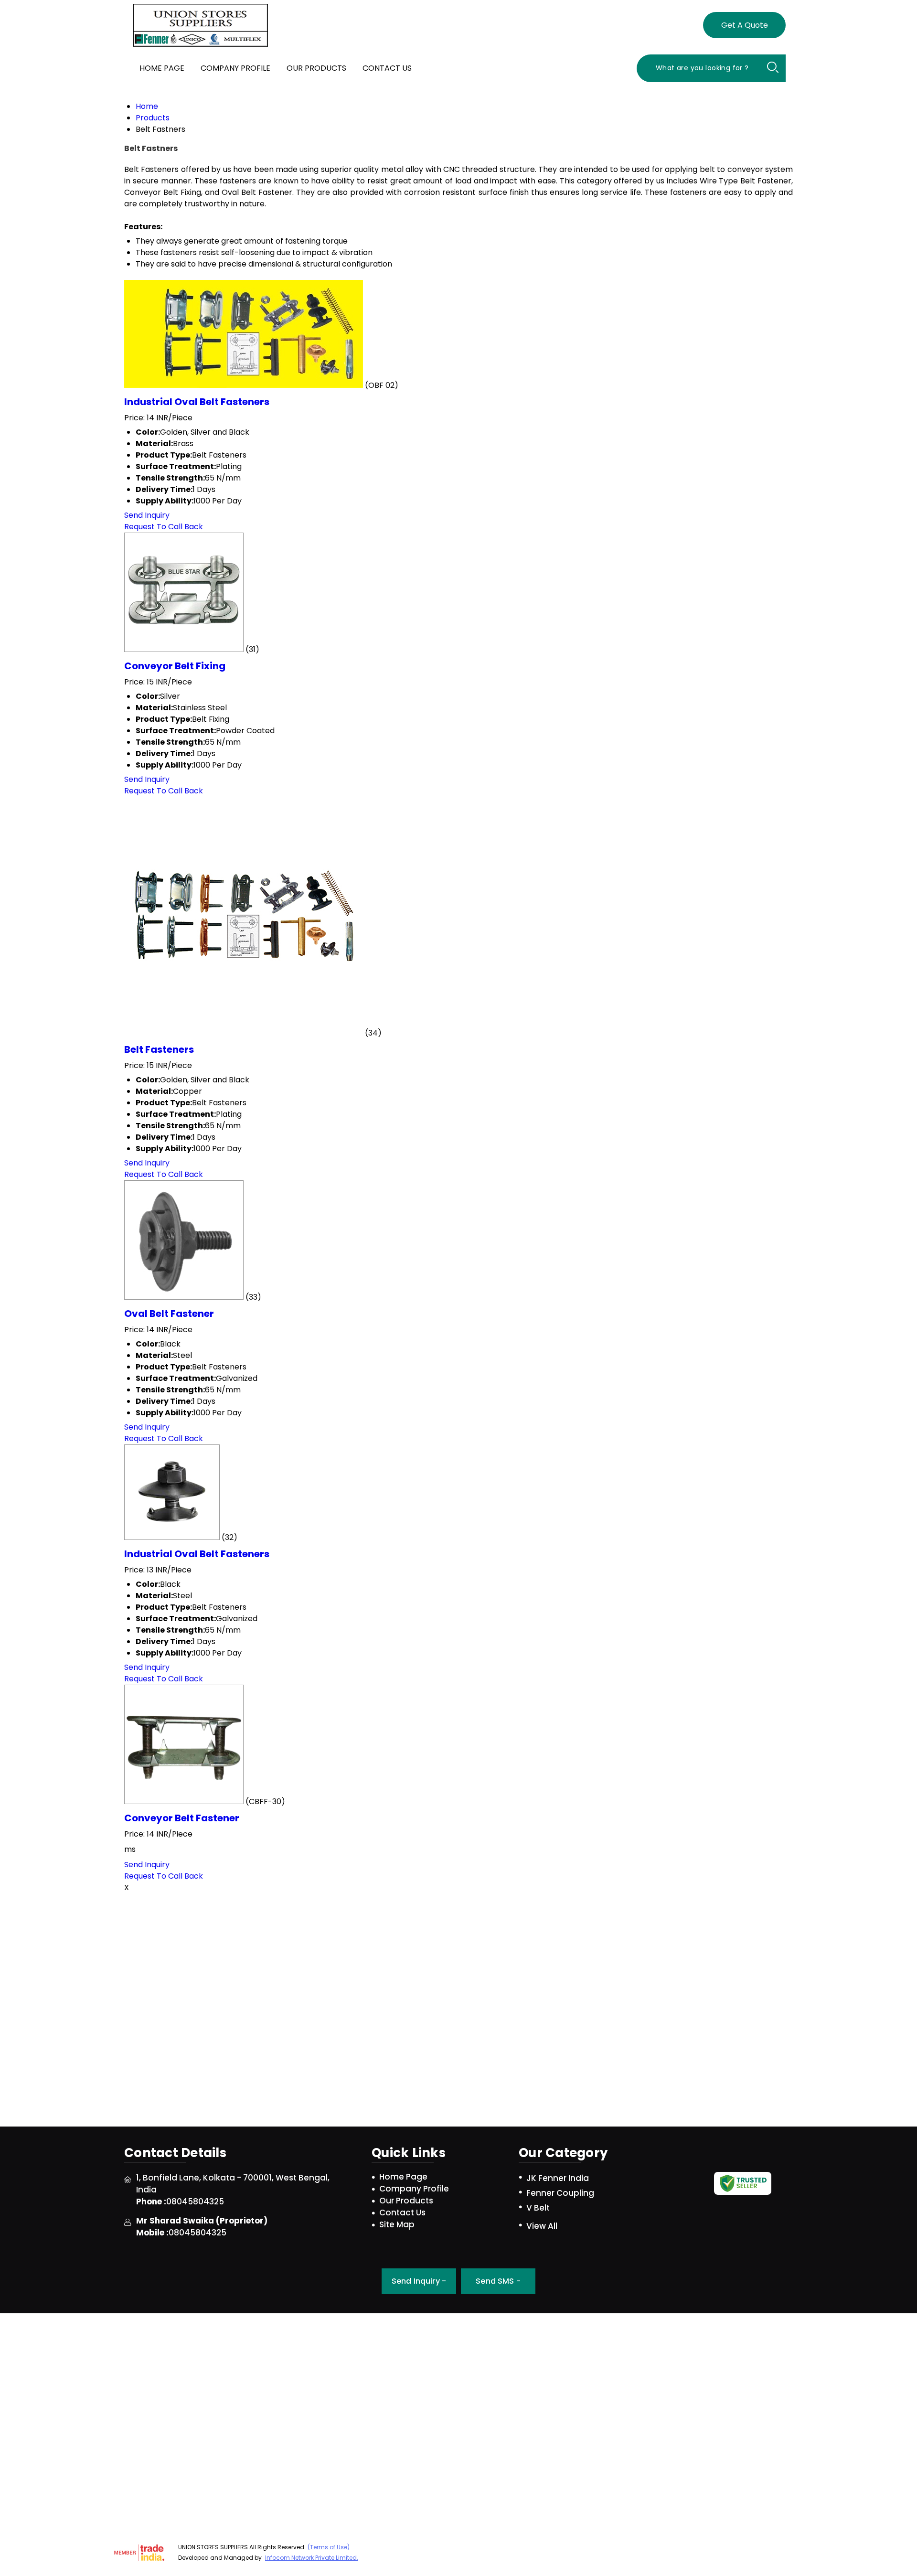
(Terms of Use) (329, 2547)
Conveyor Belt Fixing (175, 666)
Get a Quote (745, 25)
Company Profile (235, 68)
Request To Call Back (164, 527)
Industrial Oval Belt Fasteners (197, 402)
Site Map (397, 2225)
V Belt (538, 2208)
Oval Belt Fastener (169, 1314)
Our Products (316, 68)
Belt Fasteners (159, 1049)
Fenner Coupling (560, 2193)
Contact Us (387, 68)
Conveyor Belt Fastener (182, 1818)
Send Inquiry (147, 515)
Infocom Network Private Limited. (312, 2558)
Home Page (162, 68)
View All (542, 2226)
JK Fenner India (558, 2178)
